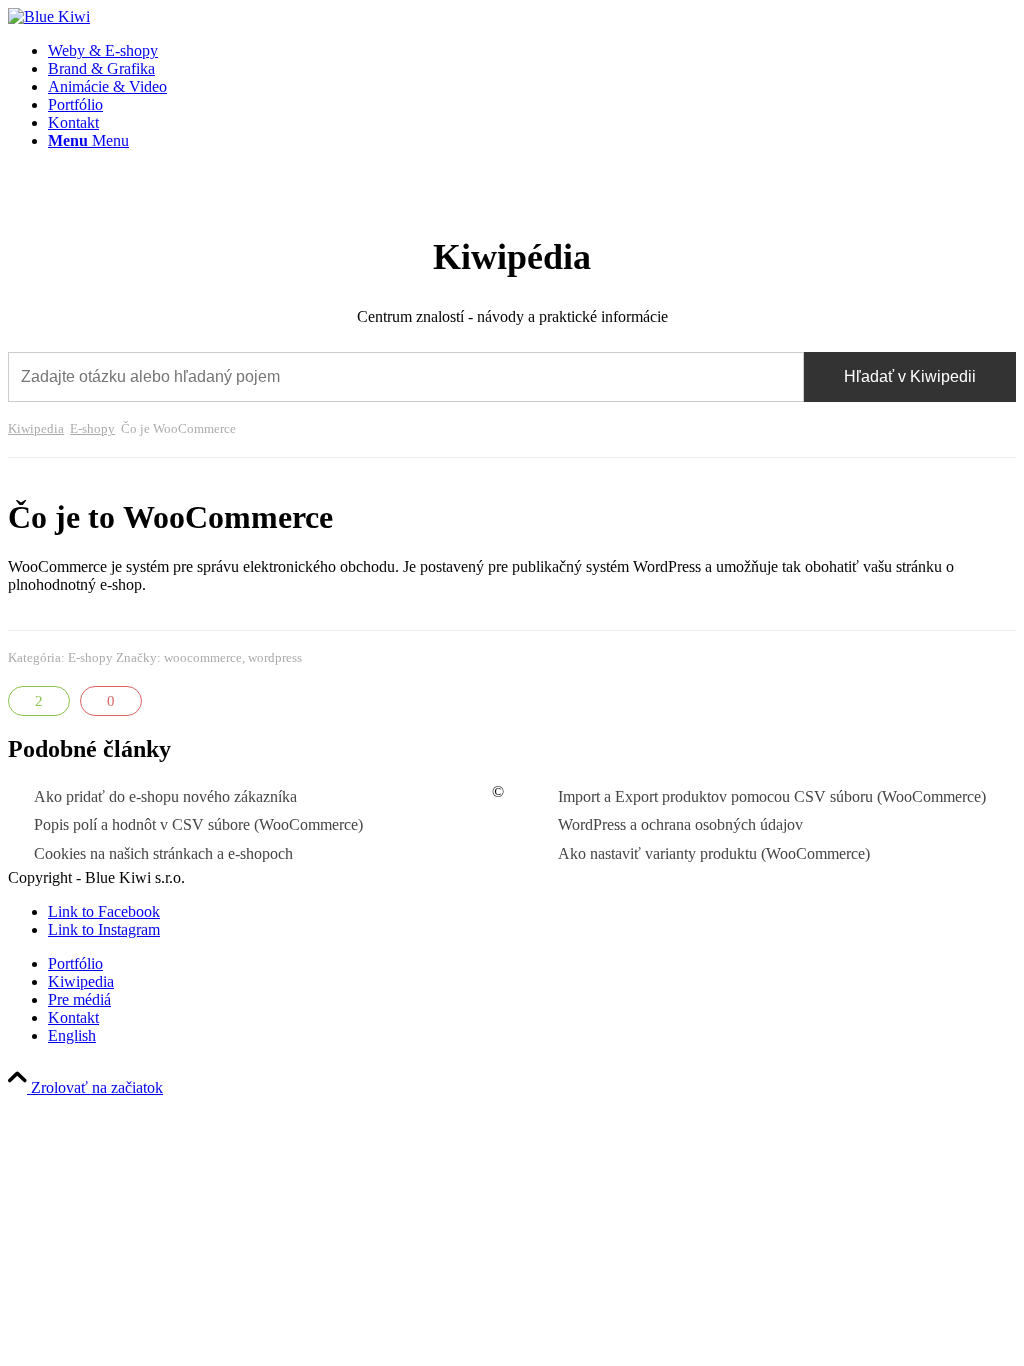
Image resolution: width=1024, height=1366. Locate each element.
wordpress (275, 658)
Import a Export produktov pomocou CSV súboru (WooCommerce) (772, 796)
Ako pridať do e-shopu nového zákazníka (165, 796)
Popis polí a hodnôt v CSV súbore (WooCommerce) (198, 824)
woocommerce (203, 658)
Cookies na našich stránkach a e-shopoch (163, 853)
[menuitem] (532, 51)
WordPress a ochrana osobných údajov (680, 824)
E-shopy (92, 429)
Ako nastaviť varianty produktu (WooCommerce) (714, 853)
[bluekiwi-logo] (49, 16)
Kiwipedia (36, 429)
